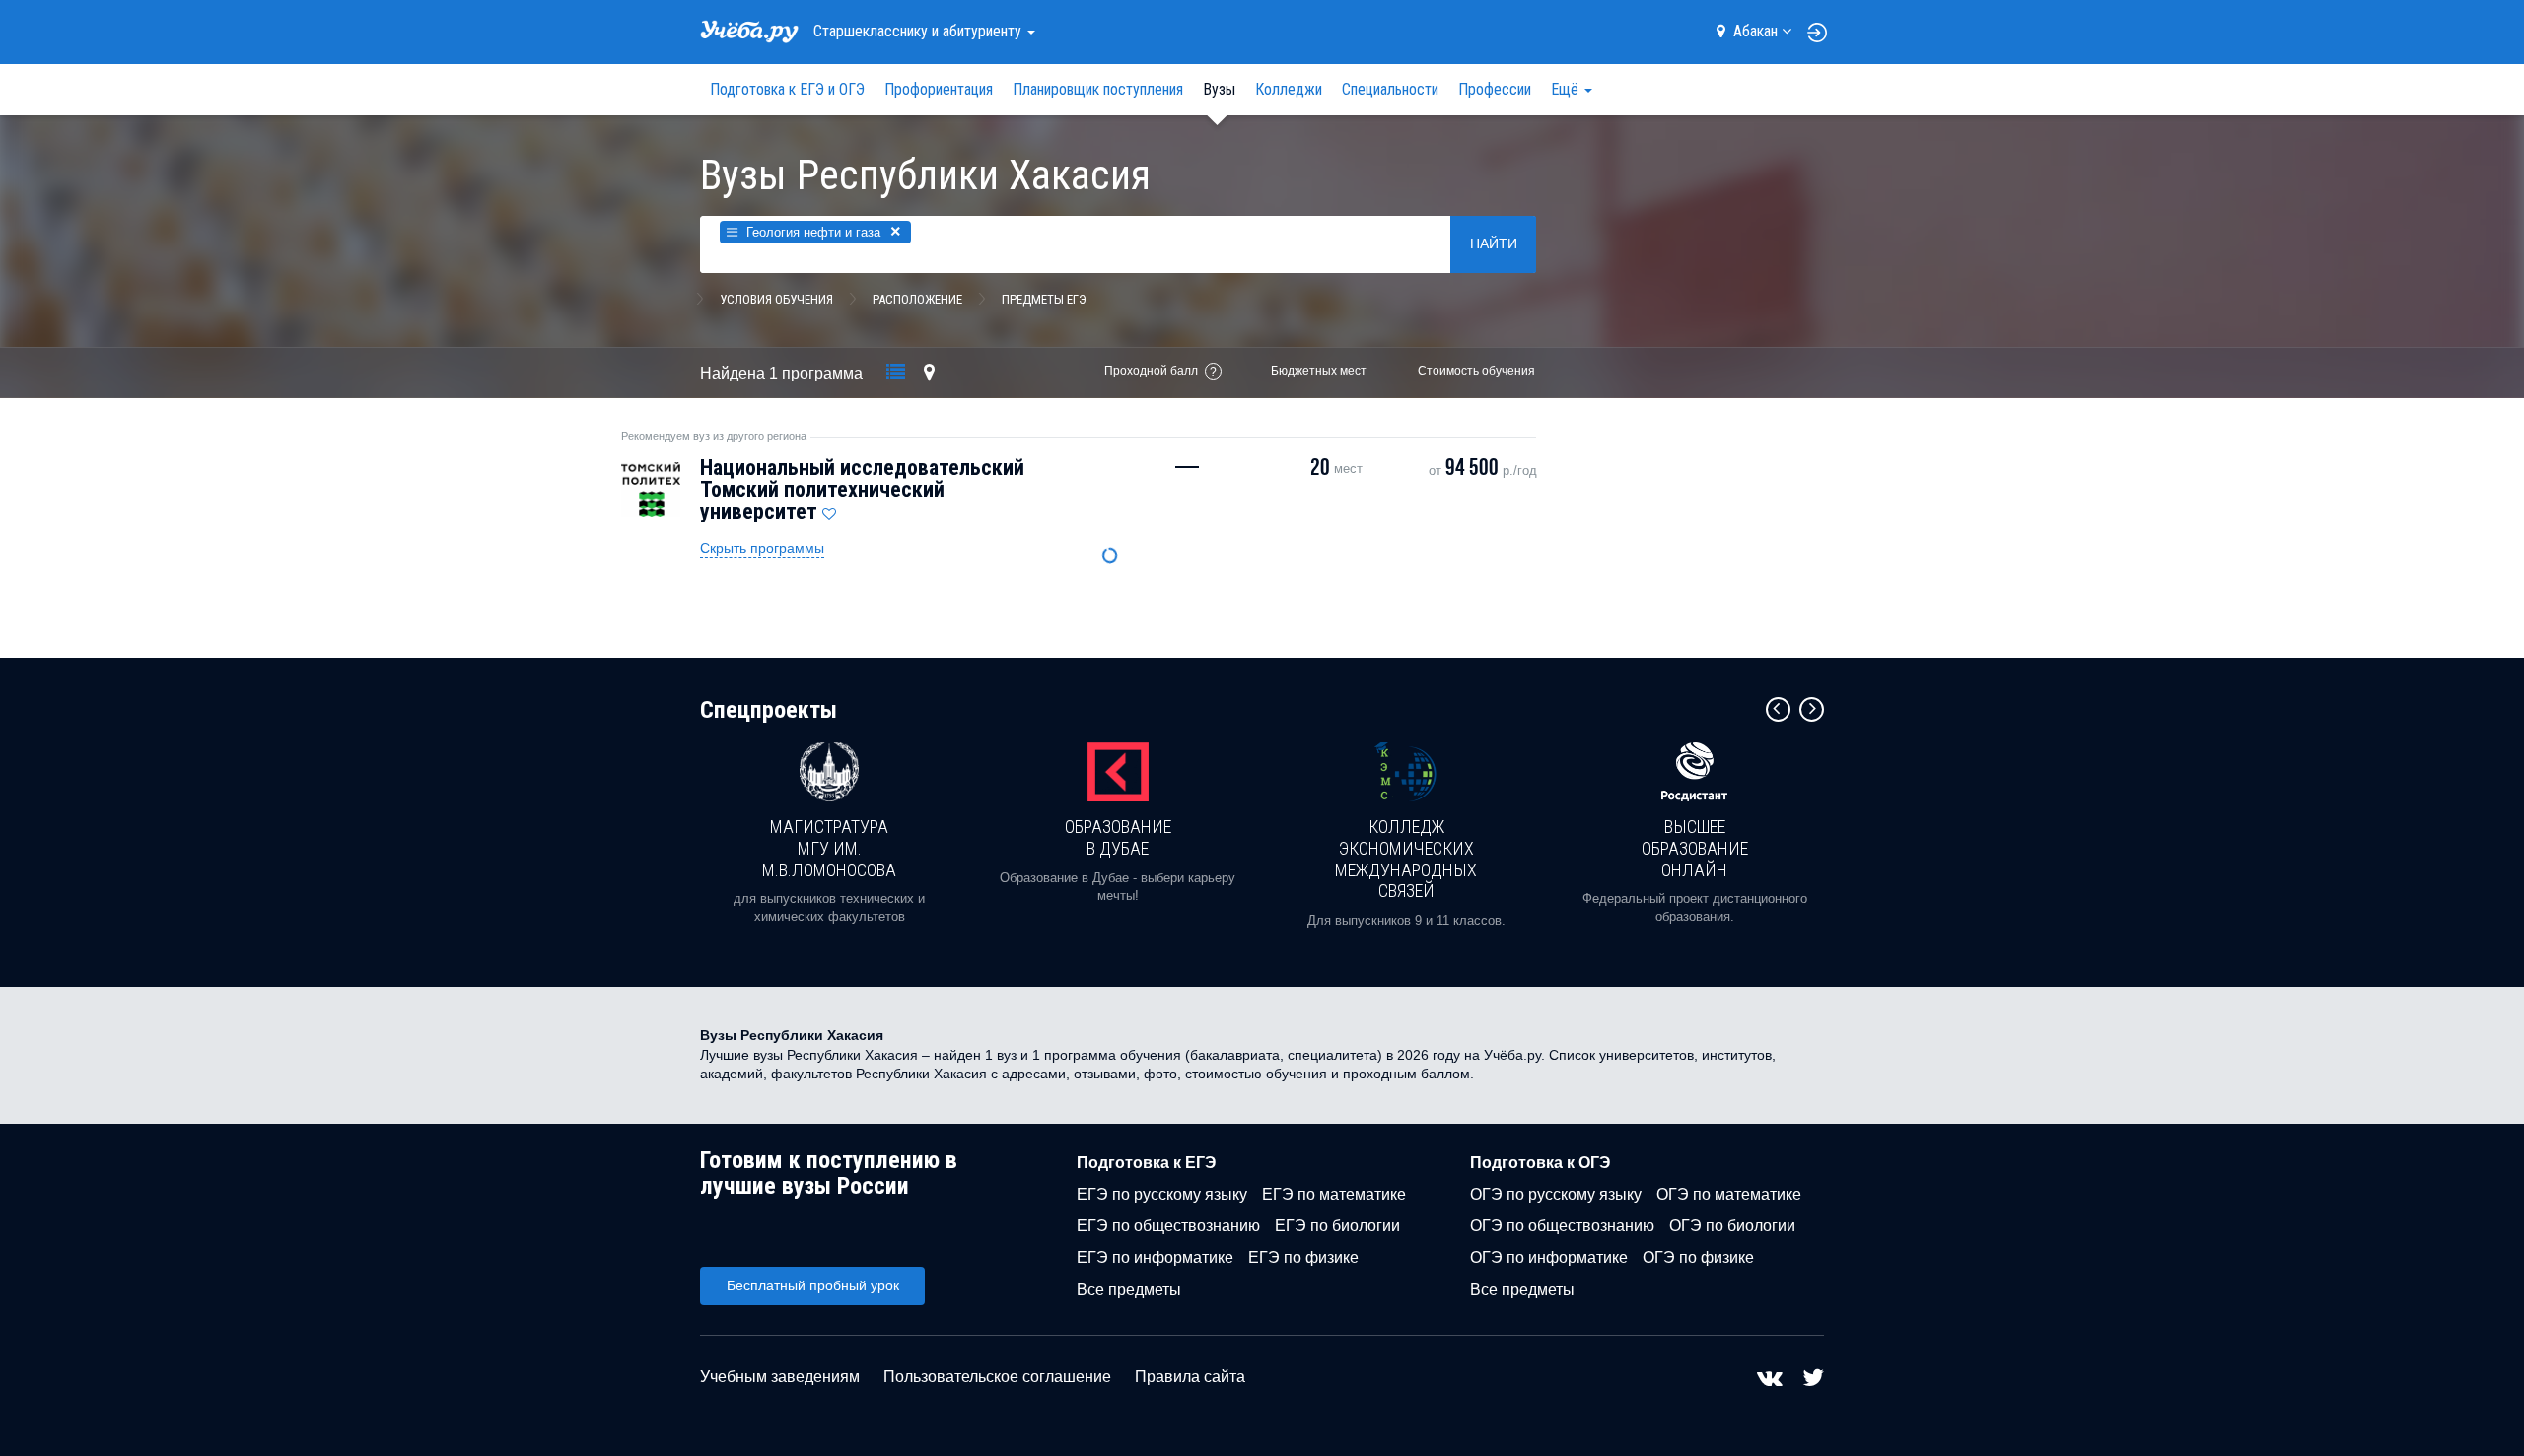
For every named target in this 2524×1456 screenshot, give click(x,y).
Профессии (1495, 89)
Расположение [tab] (917, 299)
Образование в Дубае (1118, 837)
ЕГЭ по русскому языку (1162, 1194)
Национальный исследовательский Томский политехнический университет (862, 489)
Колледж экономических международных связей (1406, 859)
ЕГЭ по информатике (1155, 1257)
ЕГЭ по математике (1334, 1194)
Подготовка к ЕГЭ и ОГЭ (787, 89)
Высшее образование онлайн (1695, 848)
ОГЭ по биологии (1732, 1226)
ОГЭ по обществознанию (1562, 1226)
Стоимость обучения (1476, 371)
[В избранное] (829, 509)
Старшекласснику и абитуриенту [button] (919, 31)
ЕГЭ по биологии (1337, 1226)
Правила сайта (1190, 1377)
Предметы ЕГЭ (1044, 299)
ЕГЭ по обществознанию (1168, 1226)
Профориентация (939, 89)
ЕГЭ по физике (1303, 1257)
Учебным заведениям (780, 1377)
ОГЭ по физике (1698, 1257)
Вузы (1219, 89)
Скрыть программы (762, 548)
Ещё (1567, 89)
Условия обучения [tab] (776, 299)
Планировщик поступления (1098, 89)
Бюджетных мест (1319, 371)
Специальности (1390, 89)
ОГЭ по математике (1729, 1194)
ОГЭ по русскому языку (1556, 1194)
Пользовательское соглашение (997, 1377)
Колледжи (1289, 89)
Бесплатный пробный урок (813, 1285)
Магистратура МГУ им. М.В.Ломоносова (829, 848)
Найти (1494, 243)
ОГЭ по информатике (1549, 1257)
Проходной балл (1151, 371)
